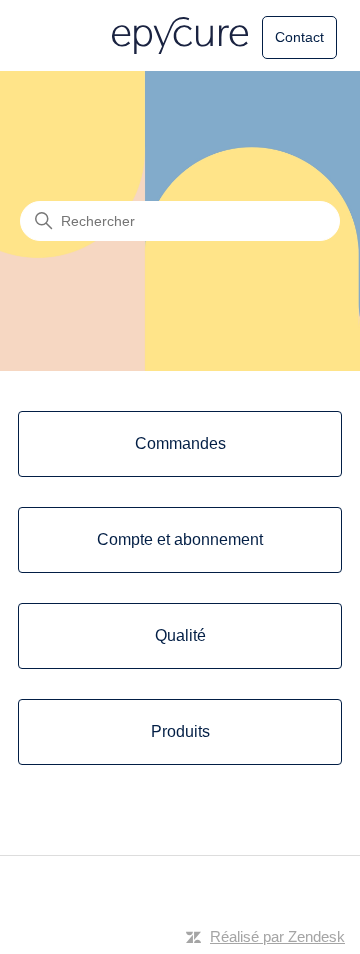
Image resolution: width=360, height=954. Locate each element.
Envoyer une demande (268, 46)
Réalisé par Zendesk (277, 936)
